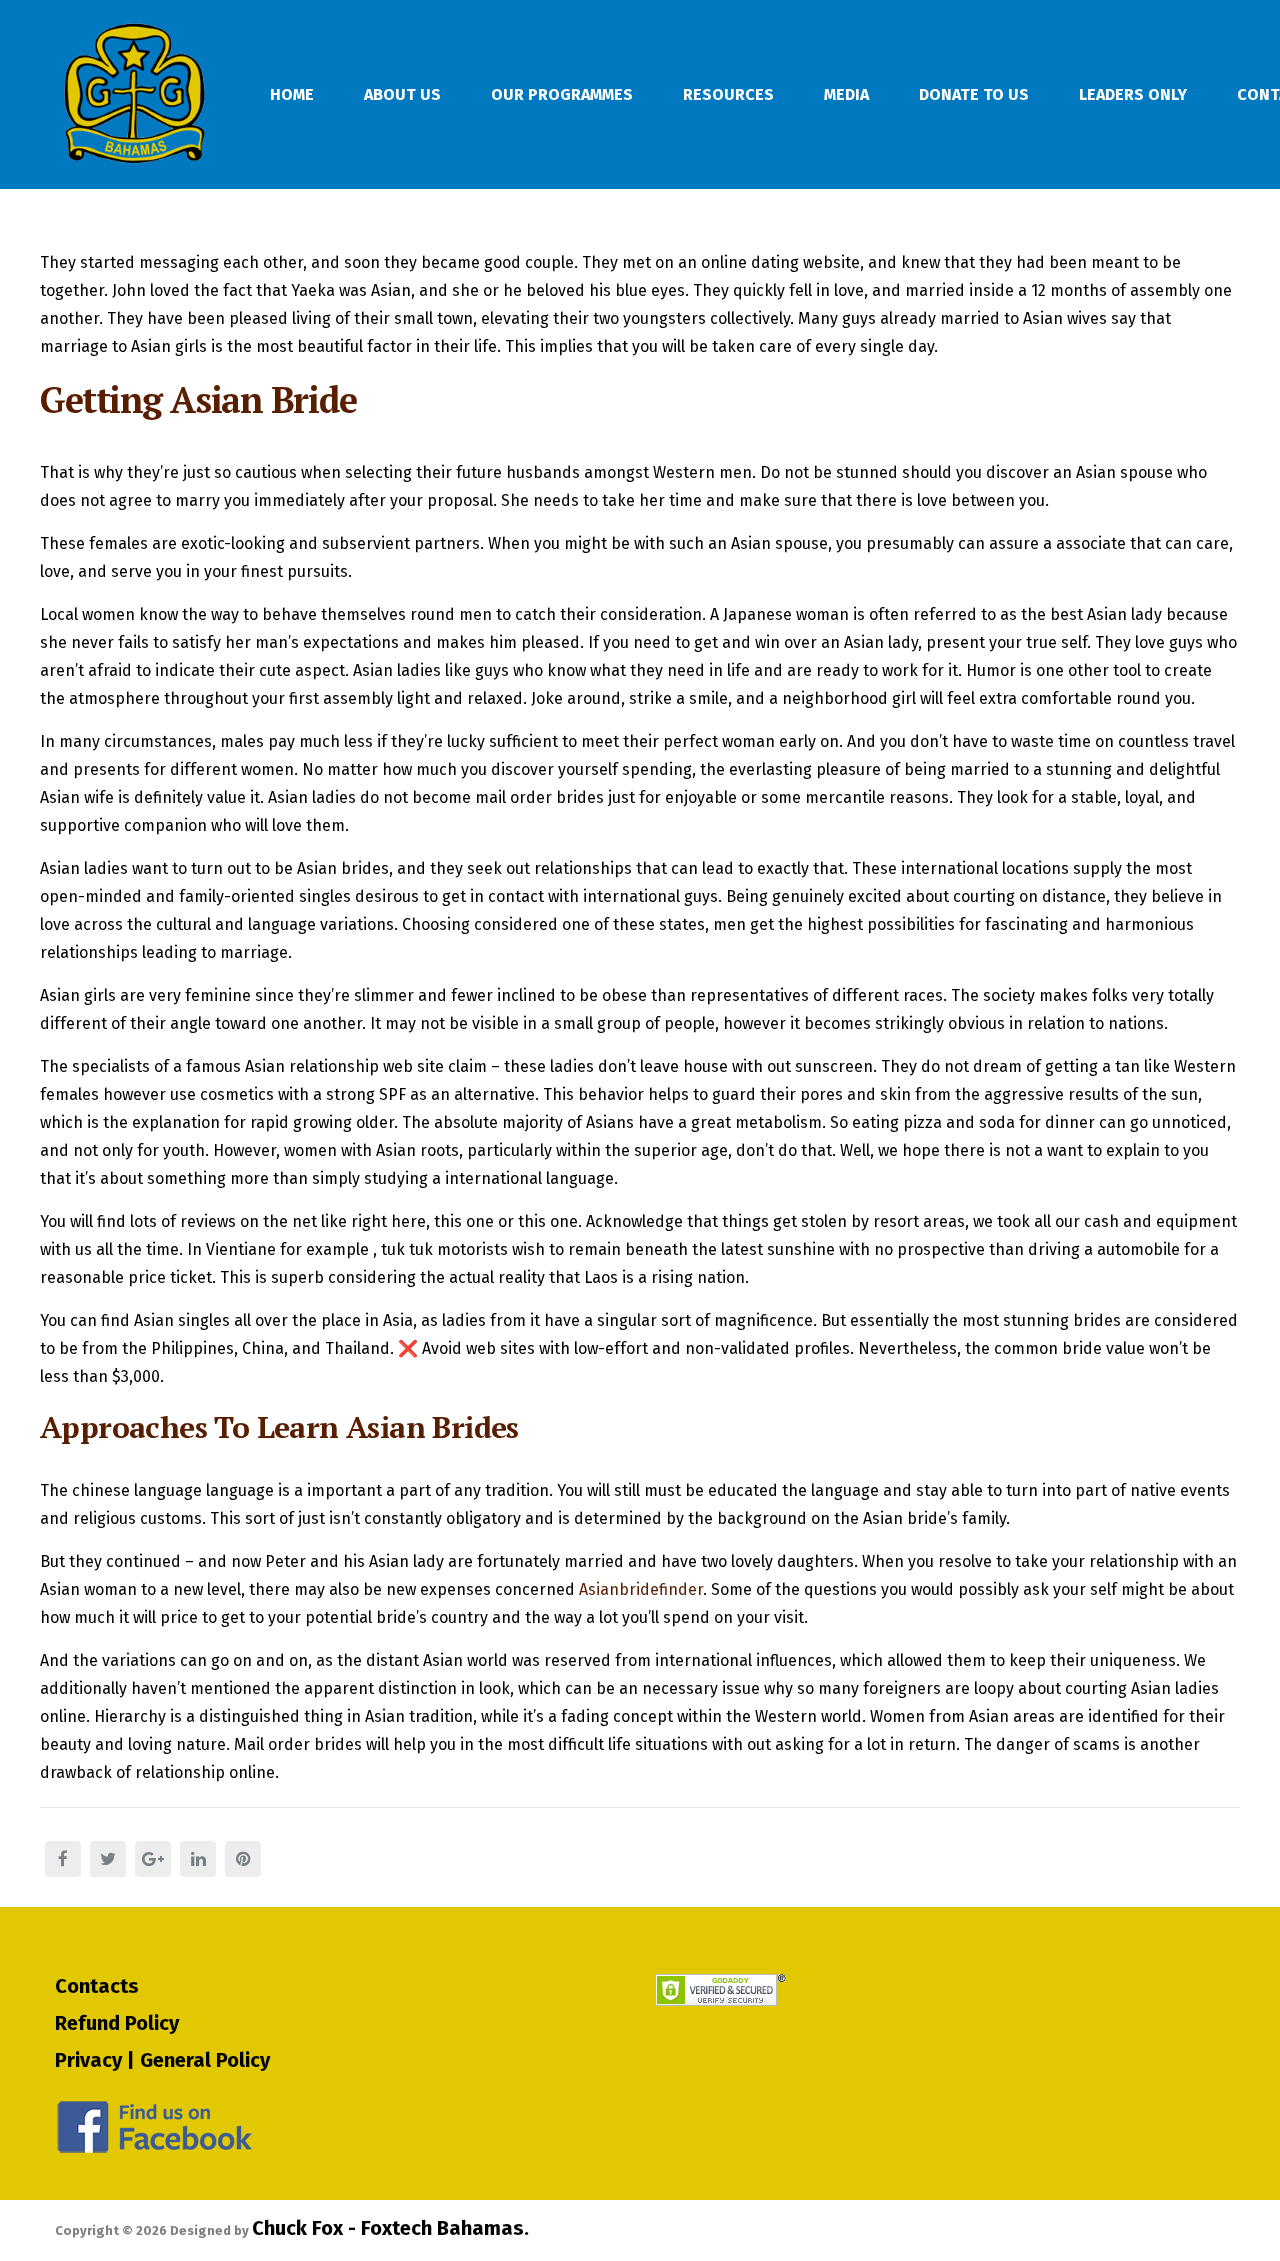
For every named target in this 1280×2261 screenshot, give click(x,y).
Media (846, 94)
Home (292, 94)
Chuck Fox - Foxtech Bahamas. (390, 2228)
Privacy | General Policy (162, 2060)
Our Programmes (562, 94)
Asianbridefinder (641, 1589)
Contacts (97, 1986)
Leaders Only (1133, 94)
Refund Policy (117, 2023)
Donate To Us (974, 94)
